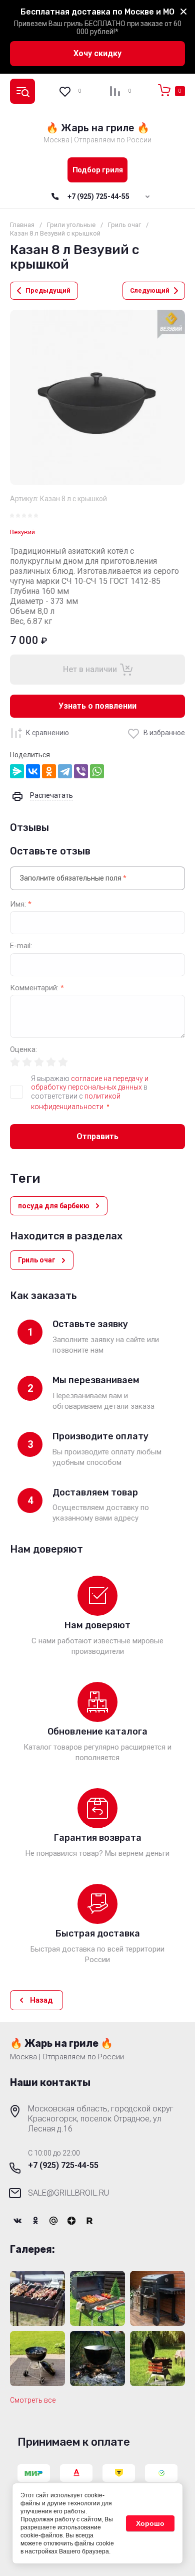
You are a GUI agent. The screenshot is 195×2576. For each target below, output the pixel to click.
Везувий (22, 532)
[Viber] (81, 771)
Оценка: (23, 1050)
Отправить (97, 1136)
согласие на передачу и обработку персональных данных (90, 1083)
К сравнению (47, 733)
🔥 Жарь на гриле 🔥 (98, 128)
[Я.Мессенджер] (17, 771)
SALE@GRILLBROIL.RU (68, 2193)
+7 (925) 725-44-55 (98, 196)
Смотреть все (33, 2400)
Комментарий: (37, 988)
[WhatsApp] (97, 771)
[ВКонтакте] (33, 771)
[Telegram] (65, 771)
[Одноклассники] (49, 771)
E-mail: (21, 946)
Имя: (21, 904)
